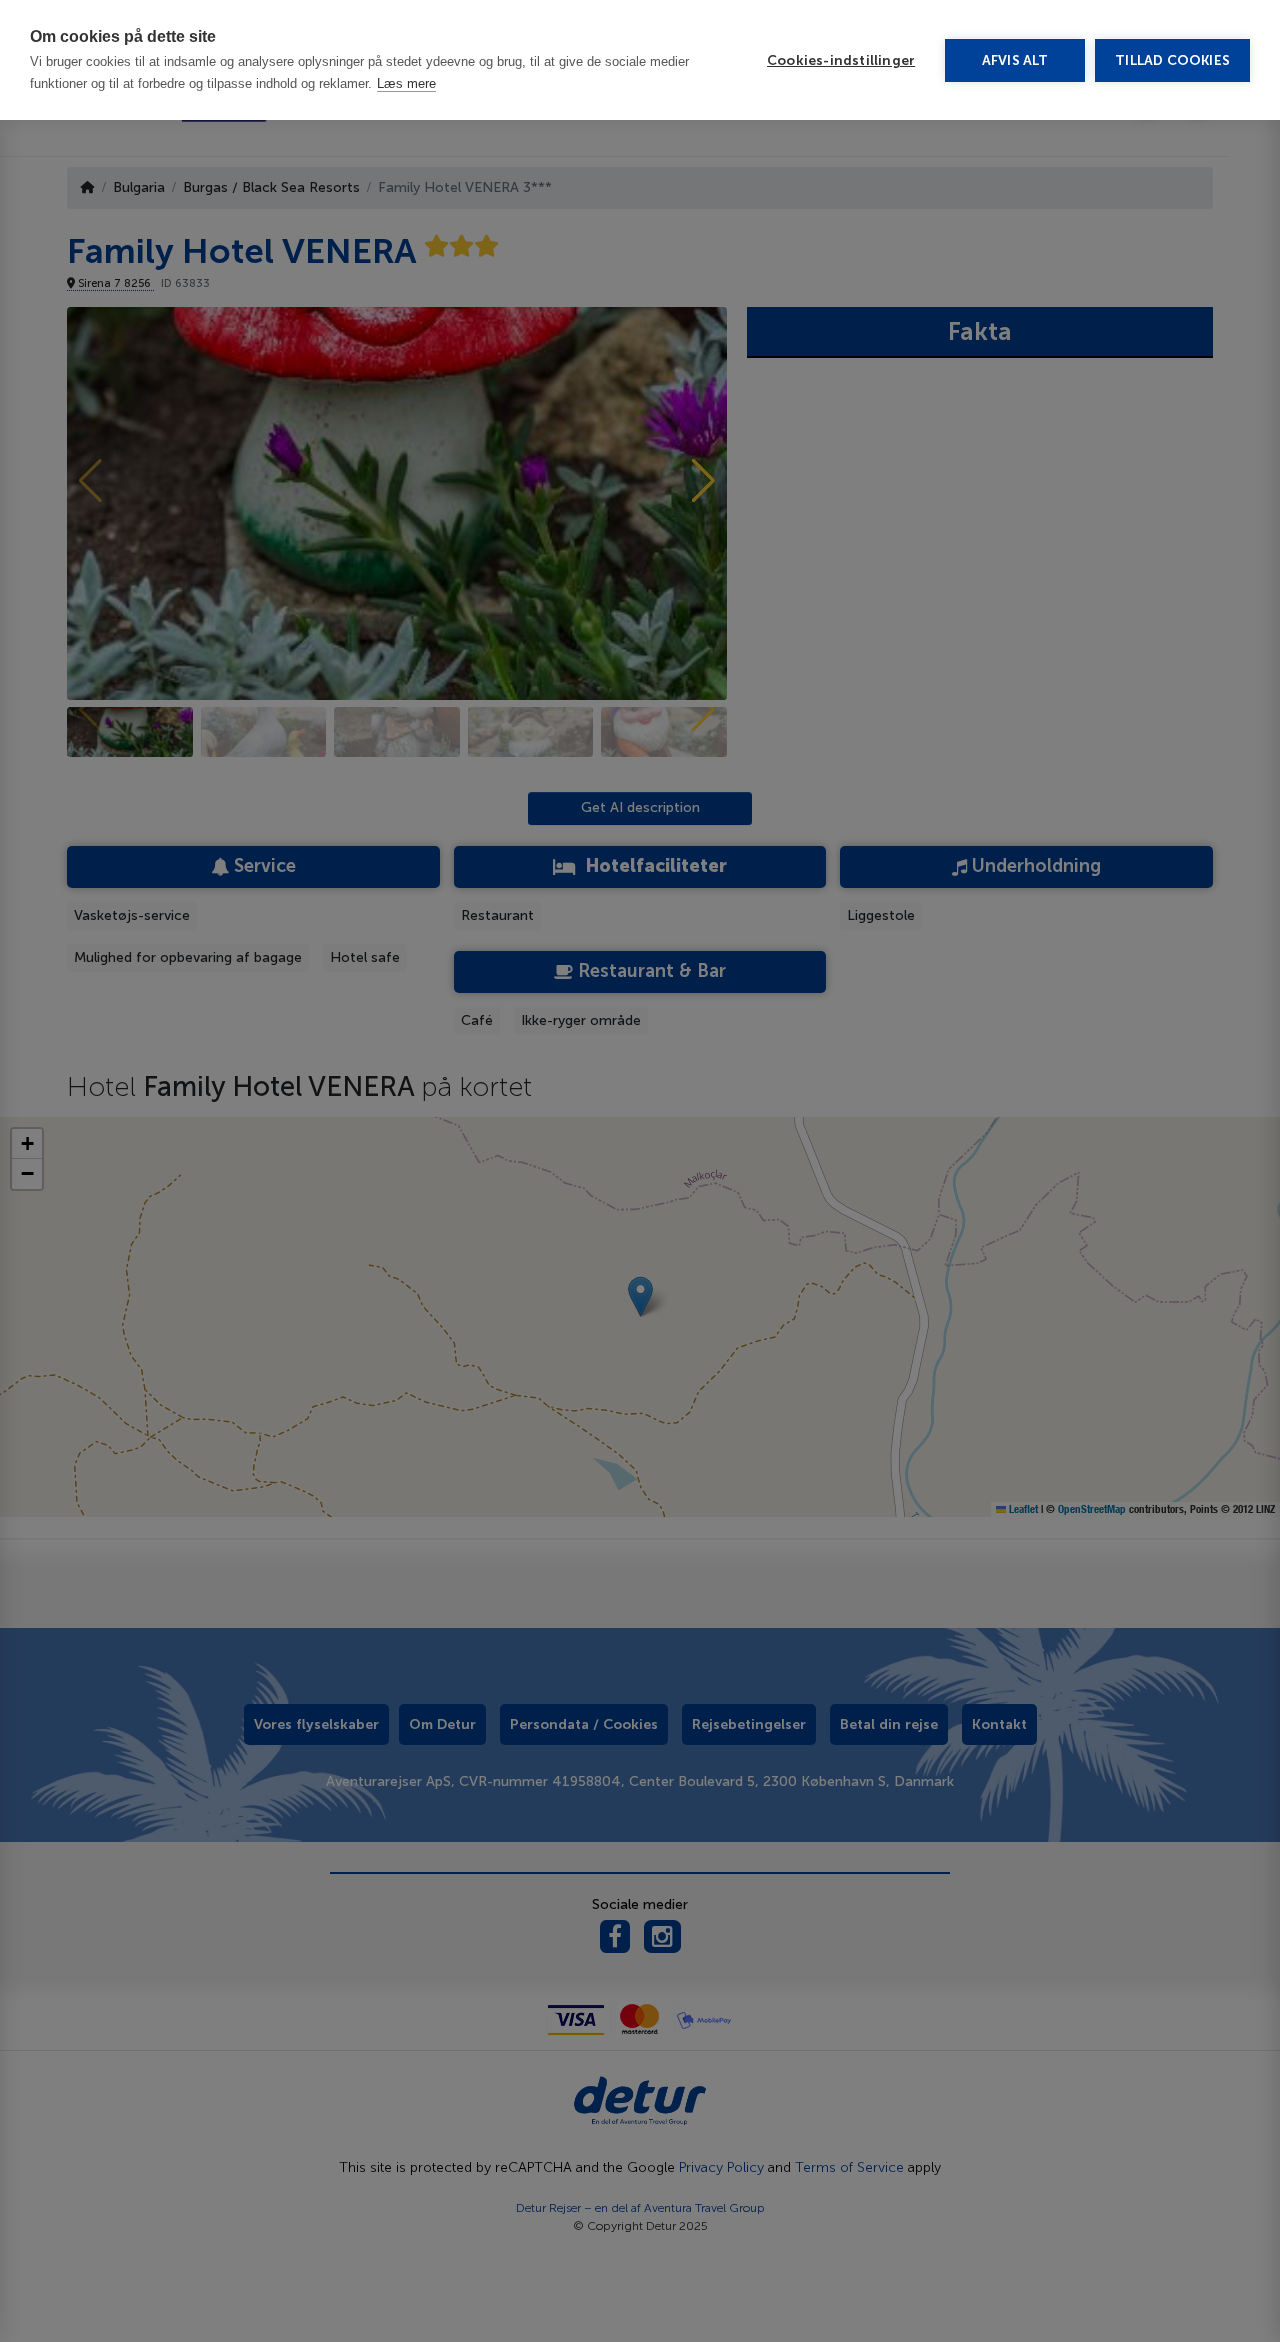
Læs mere (406, 83)
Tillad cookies (1172, 60)
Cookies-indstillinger (841, 60)
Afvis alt (1015, 60)
